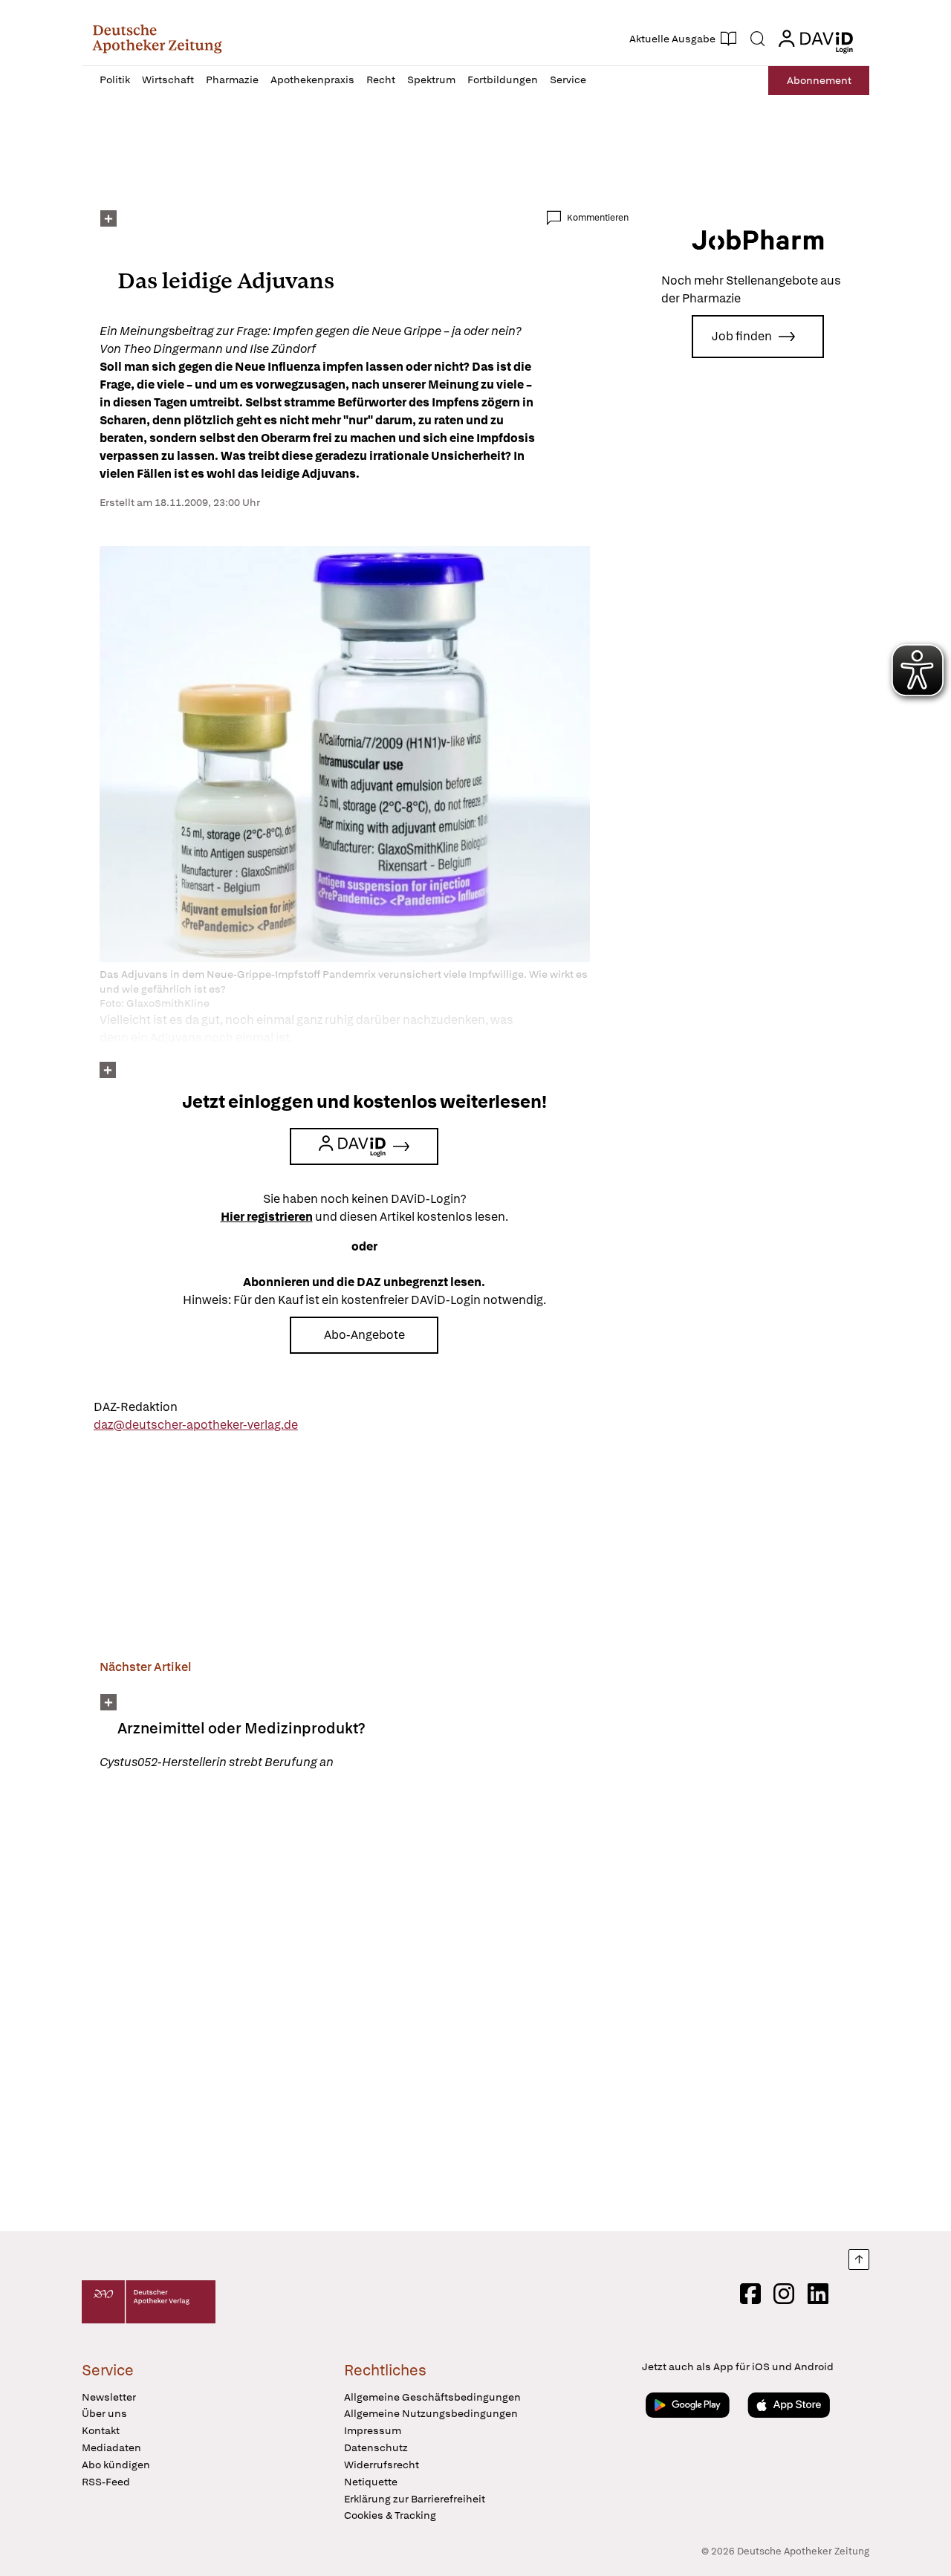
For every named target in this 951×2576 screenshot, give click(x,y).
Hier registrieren (267, 1217)
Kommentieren (598, 218)
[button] (157, 39)
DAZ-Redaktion (136, 1407)
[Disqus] (364, 2003)
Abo (819, 80)
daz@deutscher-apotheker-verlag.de (196, 1425)
